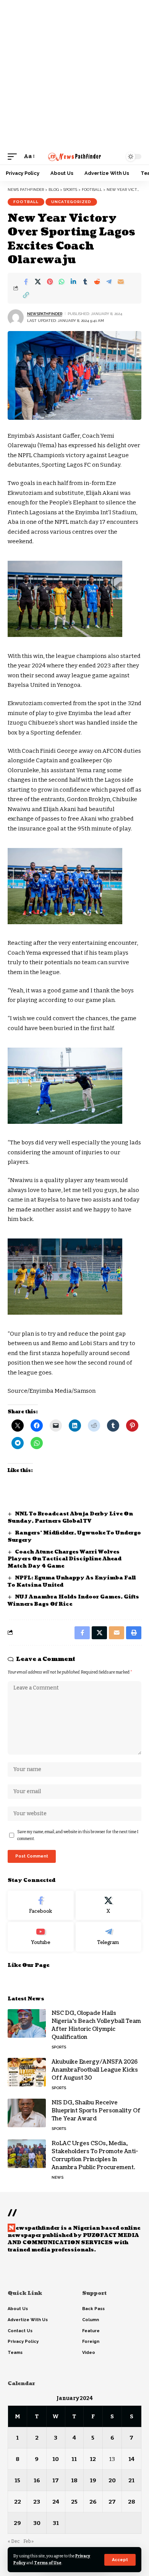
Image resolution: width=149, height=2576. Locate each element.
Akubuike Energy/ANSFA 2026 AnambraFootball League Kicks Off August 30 (95, 2070)
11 (74, 2459)
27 (112, 2502)
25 (74, 2502)
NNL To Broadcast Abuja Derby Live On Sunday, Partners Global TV (70, 1518)
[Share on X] (38, 282)
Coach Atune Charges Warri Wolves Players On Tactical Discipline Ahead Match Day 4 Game (65, 1559)
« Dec (14, 2541)
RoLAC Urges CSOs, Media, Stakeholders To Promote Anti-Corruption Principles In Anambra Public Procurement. (95, 2155)
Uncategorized (71, 202)
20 (112, 2480)
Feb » (28, 2541)
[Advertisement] (74, 74)
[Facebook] (41, 1906)
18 (74, 2480)
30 (37, 2523)
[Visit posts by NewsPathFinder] (16, 317)
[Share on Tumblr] (85, 282)
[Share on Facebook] (26, 282)
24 (56, 2502)
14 (131, 2459)
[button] (120, 2560)
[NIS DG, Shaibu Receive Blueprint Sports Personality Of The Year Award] (27, 2113)
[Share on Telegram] (109, 282)
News (57, 2177)
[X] (109, 1906)
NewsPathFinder (45, 314)
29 (17, 2523)
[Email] (121, 282)
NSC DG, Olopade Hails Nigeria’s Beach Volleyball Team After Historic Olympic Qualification (96, 2025)
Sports (59, 2047)
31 (56, 2523)
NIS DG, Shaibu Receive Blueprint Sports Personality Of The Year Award (96, 2111)
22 (18, 2502)
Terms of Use (48, 2563)
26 (93, 2502)
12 (93, 2459)
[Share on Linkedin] (73, 282)
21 (131, 2480)
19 (93, 2480)
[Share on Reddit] (97, 282)
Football (26, 202)
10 (56, 2459)
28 (132, 2502)
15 (17, 2480)
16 (37, 2480)
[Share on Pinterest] (50, 282)
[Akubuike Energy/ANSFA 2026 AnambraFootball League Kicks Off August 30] (27, 2072)
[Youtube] (41, 1937)
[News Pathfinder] (74, 157)
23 (37, 2502)
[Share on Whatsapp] (62, 282)
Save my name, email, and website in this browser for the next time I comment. (78, 1835)
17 (56, 2480)
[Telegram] (109, 1937)
